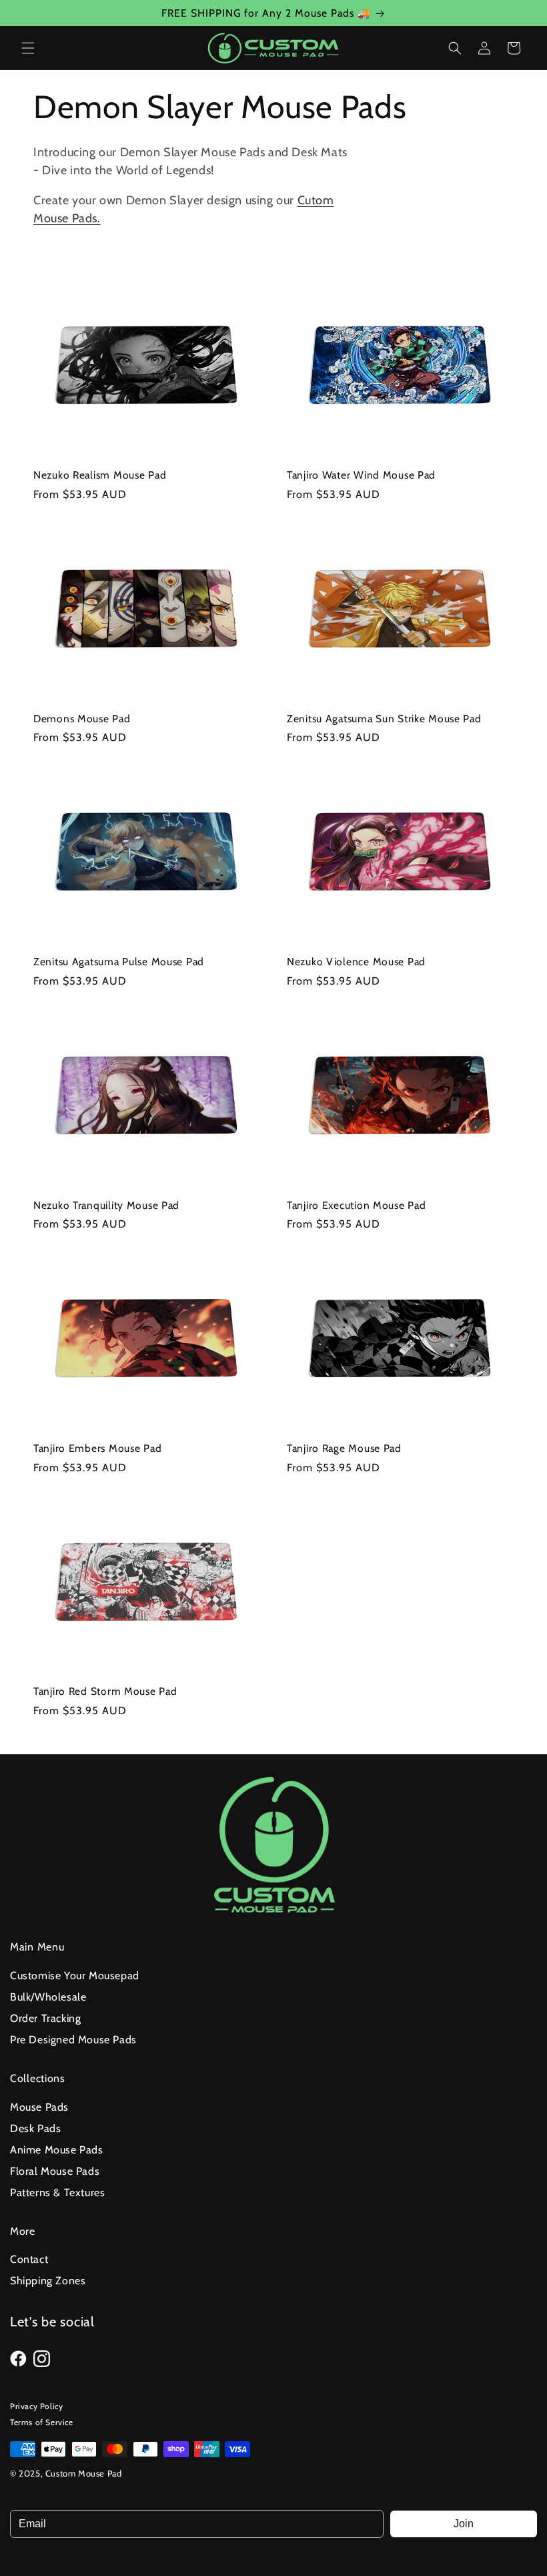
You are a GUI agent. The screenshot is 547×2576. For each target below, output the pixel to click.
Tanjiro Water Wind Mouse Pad (361, 475)
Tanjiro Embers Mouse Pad (97, 1448)
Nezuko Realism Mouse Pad (100, 475)
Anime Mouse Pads (57, 2150)
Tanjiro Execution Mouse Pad (356, 1205)
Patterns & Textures (57, 2193)
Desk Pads (35, 2128)
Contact (29, 2259)
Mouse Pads (39, 2107)
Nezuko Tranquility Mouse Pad (106, 1205)
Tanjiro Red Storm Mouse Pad (105, 1691)
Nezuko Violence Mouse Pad (356, 962)
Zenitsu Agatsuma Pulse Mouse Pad (119, 962)
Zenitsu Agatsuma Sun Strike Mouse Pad (384, 719)
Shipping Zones (48, 2281)
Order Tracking (45, 2018)
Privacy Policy (36, 2406)
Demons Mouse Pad (82, 719)
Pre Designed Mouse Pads (73, 2040)
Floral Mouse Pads (55, 2171)
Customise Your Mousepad (75, 1976)
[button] (28, 48)
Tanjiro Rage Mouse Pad (344, 1448)
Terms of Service (42, 2422)
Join (464, 2524)
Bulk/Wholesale (48, 1997)
